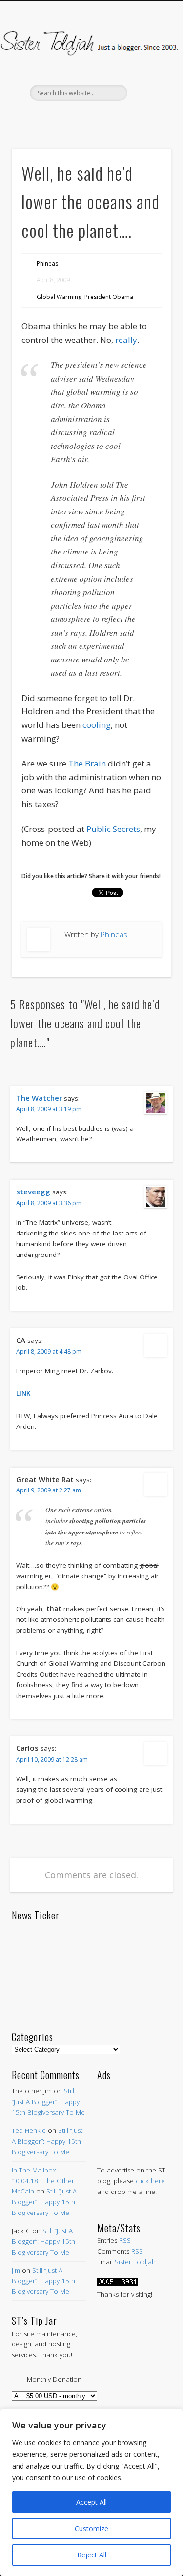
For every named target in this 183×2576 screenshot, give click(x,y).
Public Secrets (113, 829)
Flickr (111, 117)
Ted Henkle (29, 2130)
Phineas (47, 264)
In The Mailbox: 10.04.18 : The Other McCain (43, 2181)
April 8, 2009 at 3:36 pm (49, 1203)
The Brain (87, 763)
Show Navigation (148, 87)
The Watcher (39, 1098)
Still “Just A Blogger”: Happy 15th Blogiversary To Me (48, 2102)
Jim (16, 2270)
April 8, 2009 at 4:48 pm (49, 1352)
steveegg (33, 1192)
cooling (97, 725)
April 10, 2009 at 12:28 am (52, 1759)
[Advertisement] (134, 2113)
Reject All (92, 2555)
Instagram (131, 117)
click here (150, 2181)
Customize (91, 2528)
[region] (91, 2492)
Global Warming (59, 297)
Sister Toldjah (135, 2262)
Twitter (70, 117)
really (126, 340)
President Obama (109, 297)
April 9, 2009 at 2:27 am (49, 1490)
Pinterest (90, 117)
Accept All (91, 2502)
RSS (125, 2240)
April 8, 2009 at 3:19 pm (49, 1109)
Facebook (49, 117)
